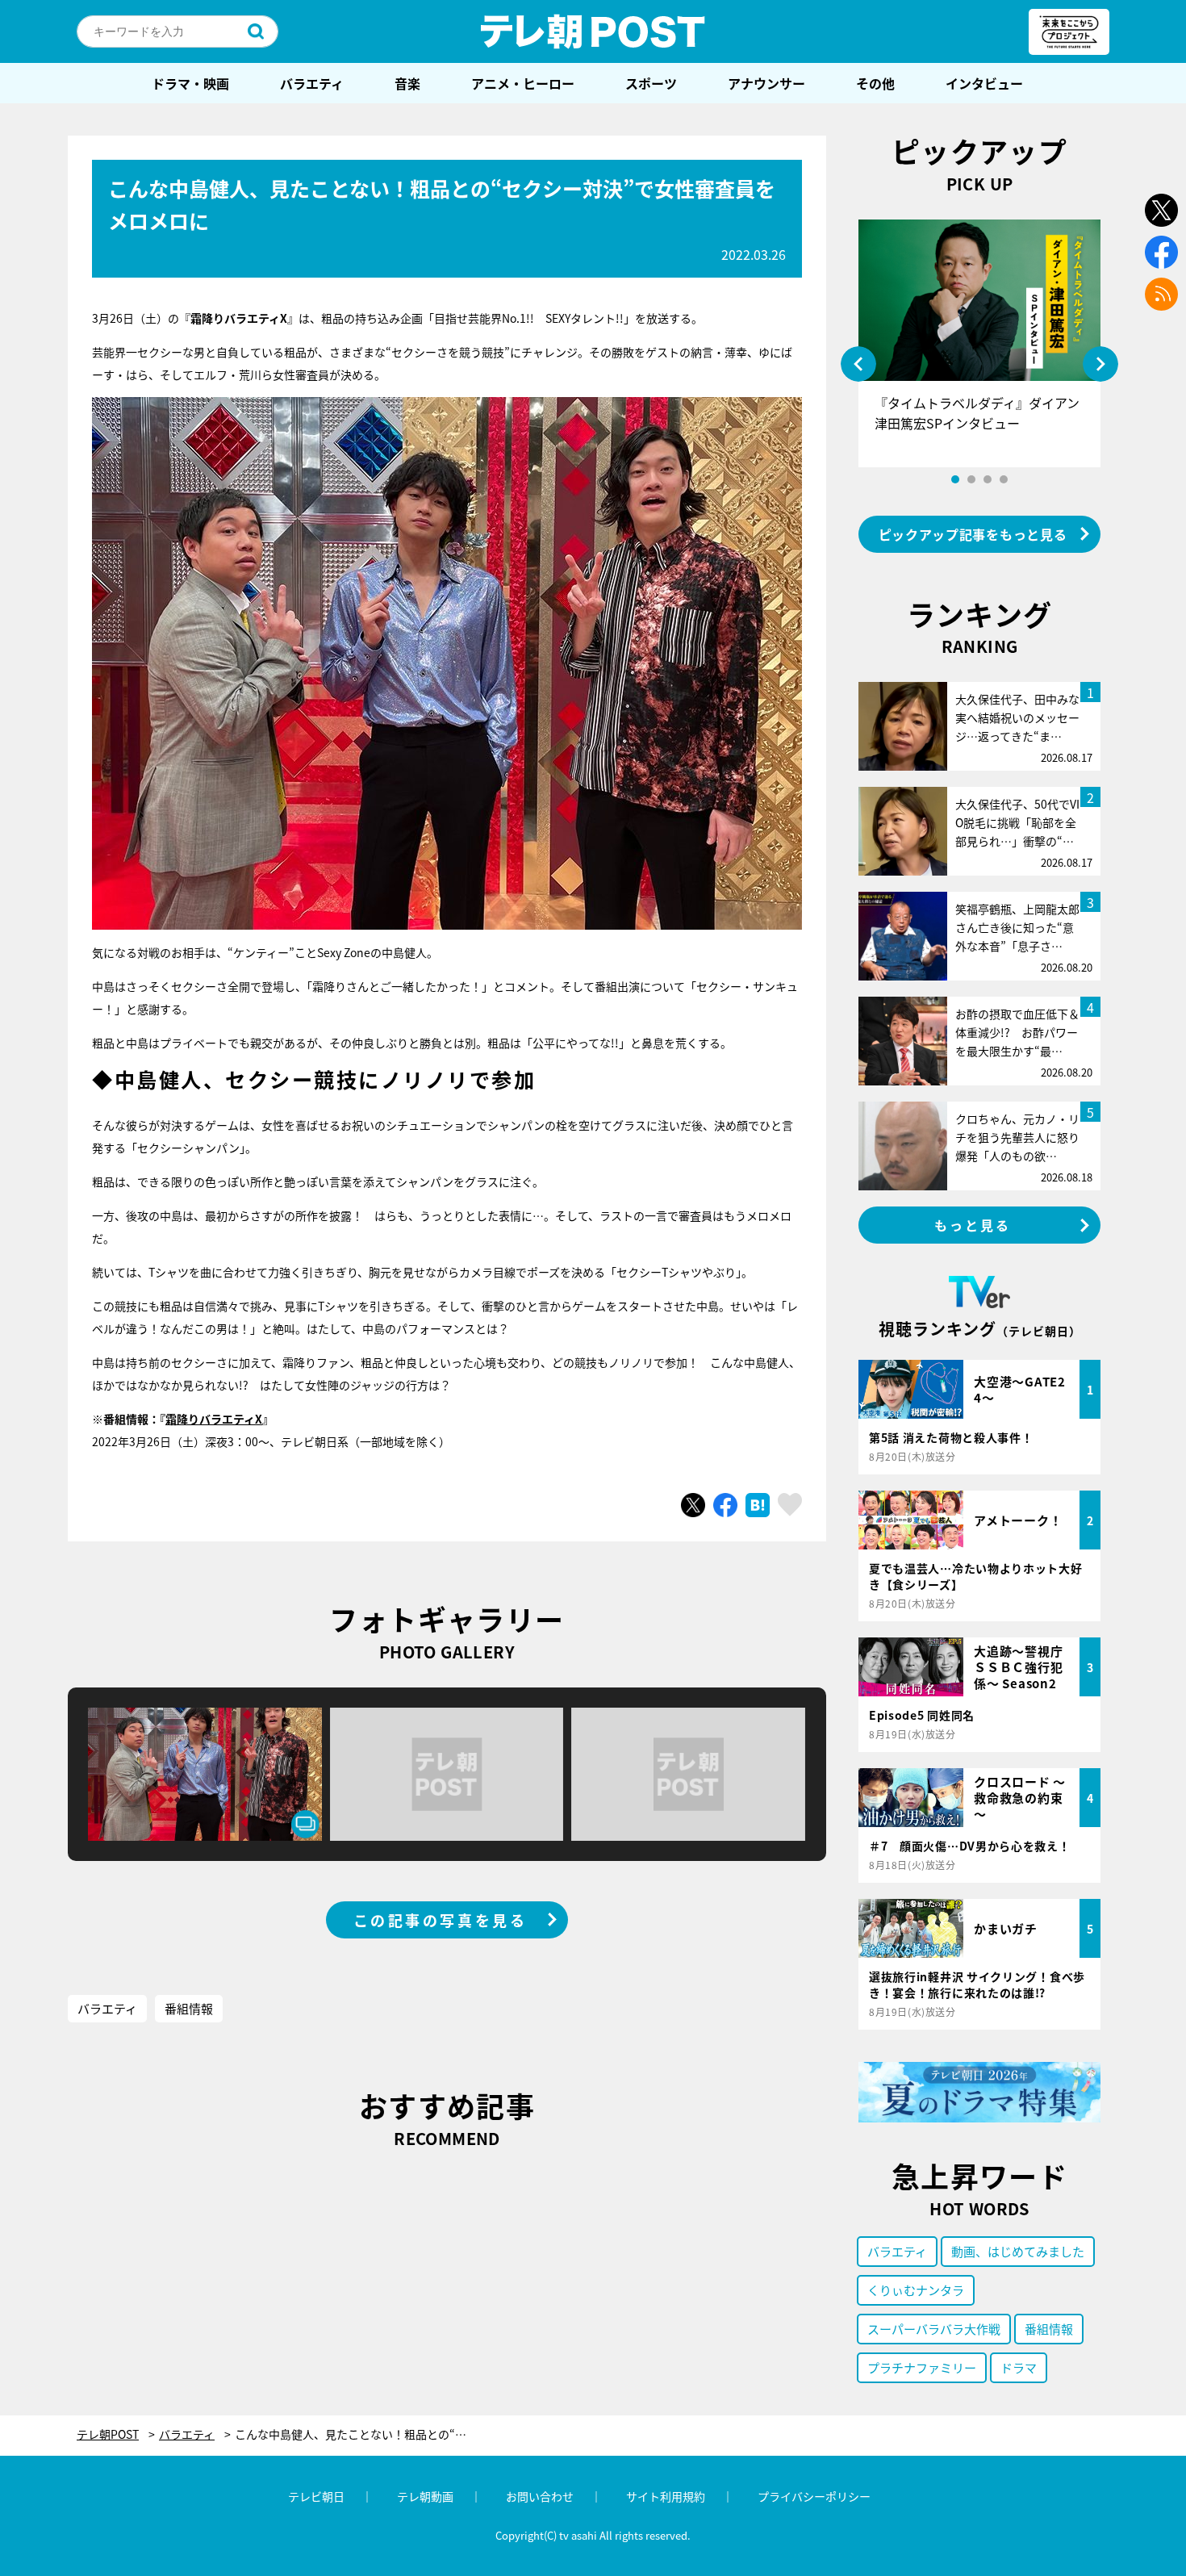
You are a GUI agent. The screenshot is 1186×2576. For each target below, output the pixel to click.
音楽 (407, 83)
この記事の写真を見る (441, 1920)
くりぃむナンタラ (916, 2290)
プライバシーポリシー (814, 2496)
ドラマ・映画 (190, 83)
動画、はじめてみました (1018, 2251)
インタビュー (984, 83)
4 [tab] (1004, 479)
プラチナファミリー (922, 2367)
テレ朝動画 (425, 2496)
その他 (875, 83)
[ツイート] (693, 1505)
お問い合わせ (540, 2496)
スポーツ (651, 83)
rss (1161, 294)
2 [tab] (971, 479)
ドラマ (1019, 2367)
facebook (1161, 252)
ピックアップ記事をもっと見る (973, 534)
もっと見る (973, 1225)
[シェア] (725, 1505)
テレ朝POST (593, 31)
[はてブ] (758, 1505)
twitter (1161, 210)
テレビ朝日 (316, 2496)
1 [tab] (955, 479)
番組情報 (189, 2008)
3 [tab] (988, 479)
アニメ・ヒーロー (523, 83)
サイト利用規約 (666, 2496)
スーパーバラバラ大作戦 (934, 2329)
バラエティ (312, 83)
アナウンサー (766, 83)
